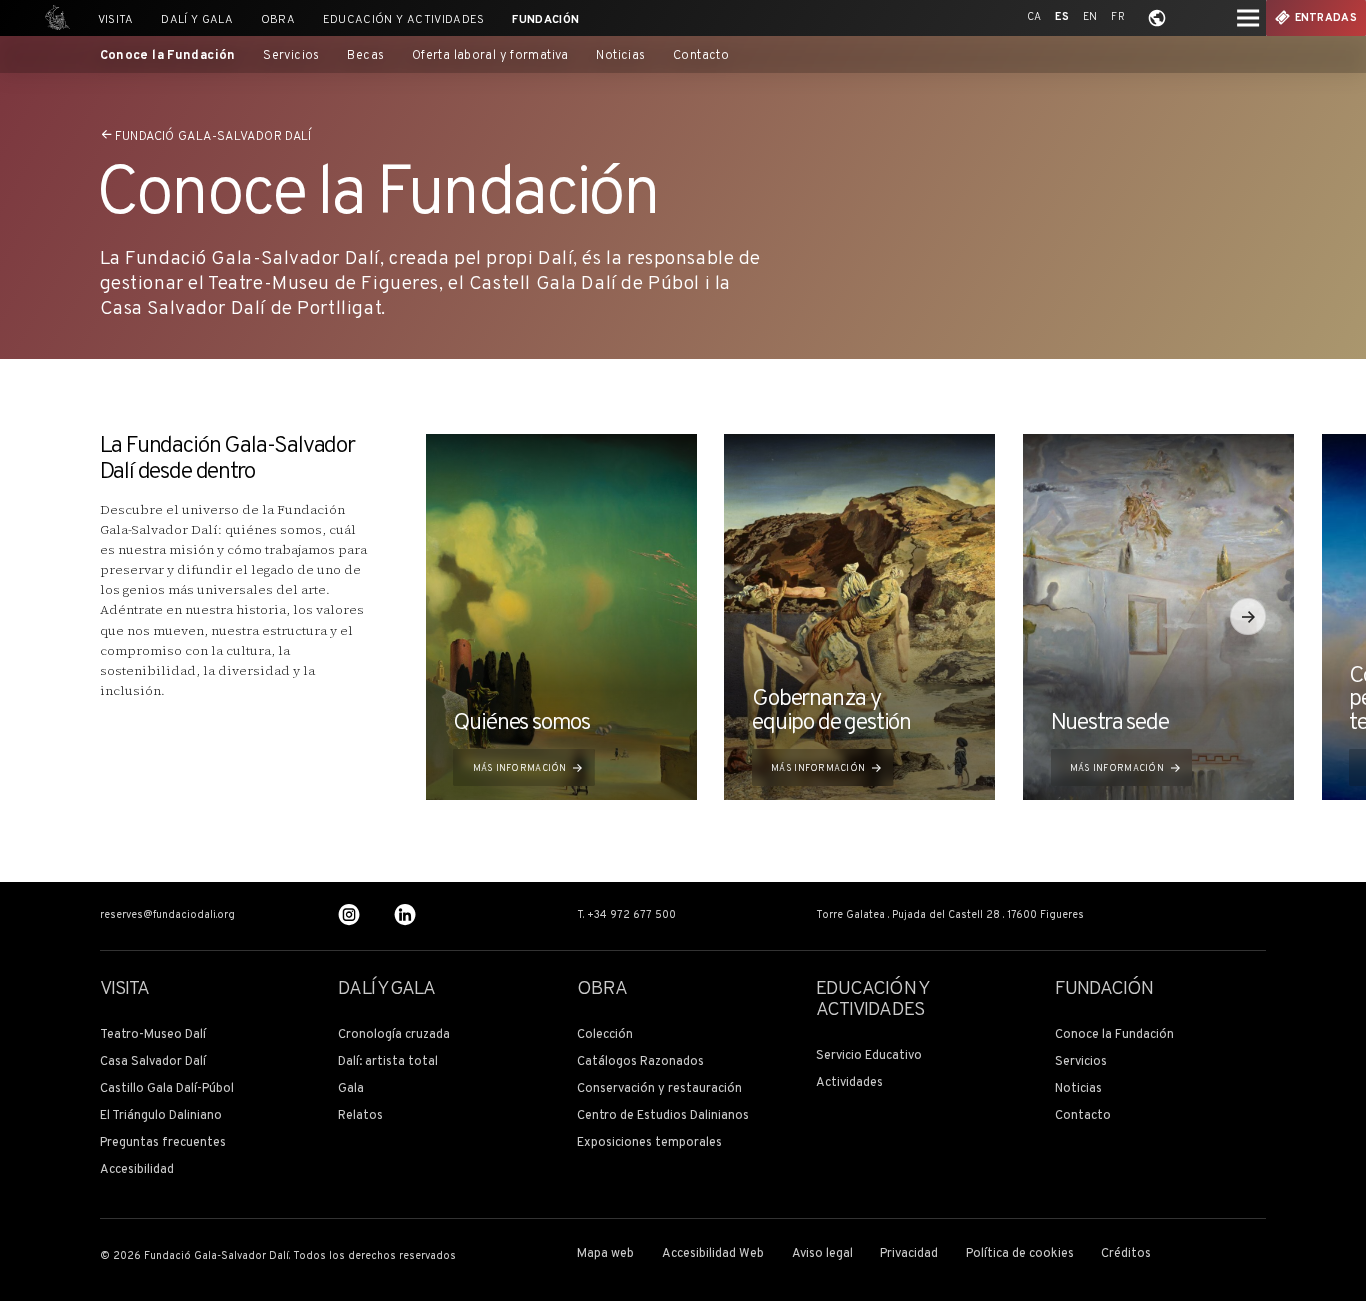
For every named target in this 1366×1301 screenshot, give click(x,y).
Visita (116, 20)
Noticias (620, 56)
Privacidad (909, 1254)
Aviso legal (822, 1254)
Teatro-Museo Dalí (153, 1035)
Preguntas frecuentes (163, 1143)
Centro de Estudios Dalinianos (663, 1116)
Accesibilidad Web (713, 1254)
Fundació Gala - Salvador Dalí (53, 18)
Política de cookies (1020, 1254)
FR (1118, 17)
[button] (1248, 616)
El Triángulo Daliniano (161, 1116)
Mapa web (605, 1254)
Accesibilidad (137, 1170)
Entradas (1326, 18)
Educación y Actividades (404, 20)
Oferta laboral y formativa (490, 56)
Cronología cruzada (394, 1035)
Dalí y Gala (197, 20)
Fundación (545, 20)
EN (1090, 17)
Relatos (360, 1116)
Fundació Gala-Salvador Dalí (213, 137)
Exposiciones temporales (649, 1143)
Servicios (291, 56)
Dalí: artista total (388, 1062)
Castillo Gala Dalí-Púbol (167, 1089)
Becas (365, 56)
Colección (605, 1035)
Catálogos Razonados (640, 1062)
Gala (351, 1089)
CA (1034, 17)
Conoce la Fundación (168, 56)
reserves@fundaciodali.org (167, 916)
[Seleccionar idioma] (1157, 18)
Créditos (1126, 1254)
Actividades (849, 1083)
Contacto (701, 56)
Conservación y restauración (659, 1089)
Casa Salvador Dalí (153, 1062)
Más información (520, 768)
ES (1062, 17)
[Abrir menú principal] (1248, 18)
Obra (278, 20)
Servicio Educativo (869, 1056)
